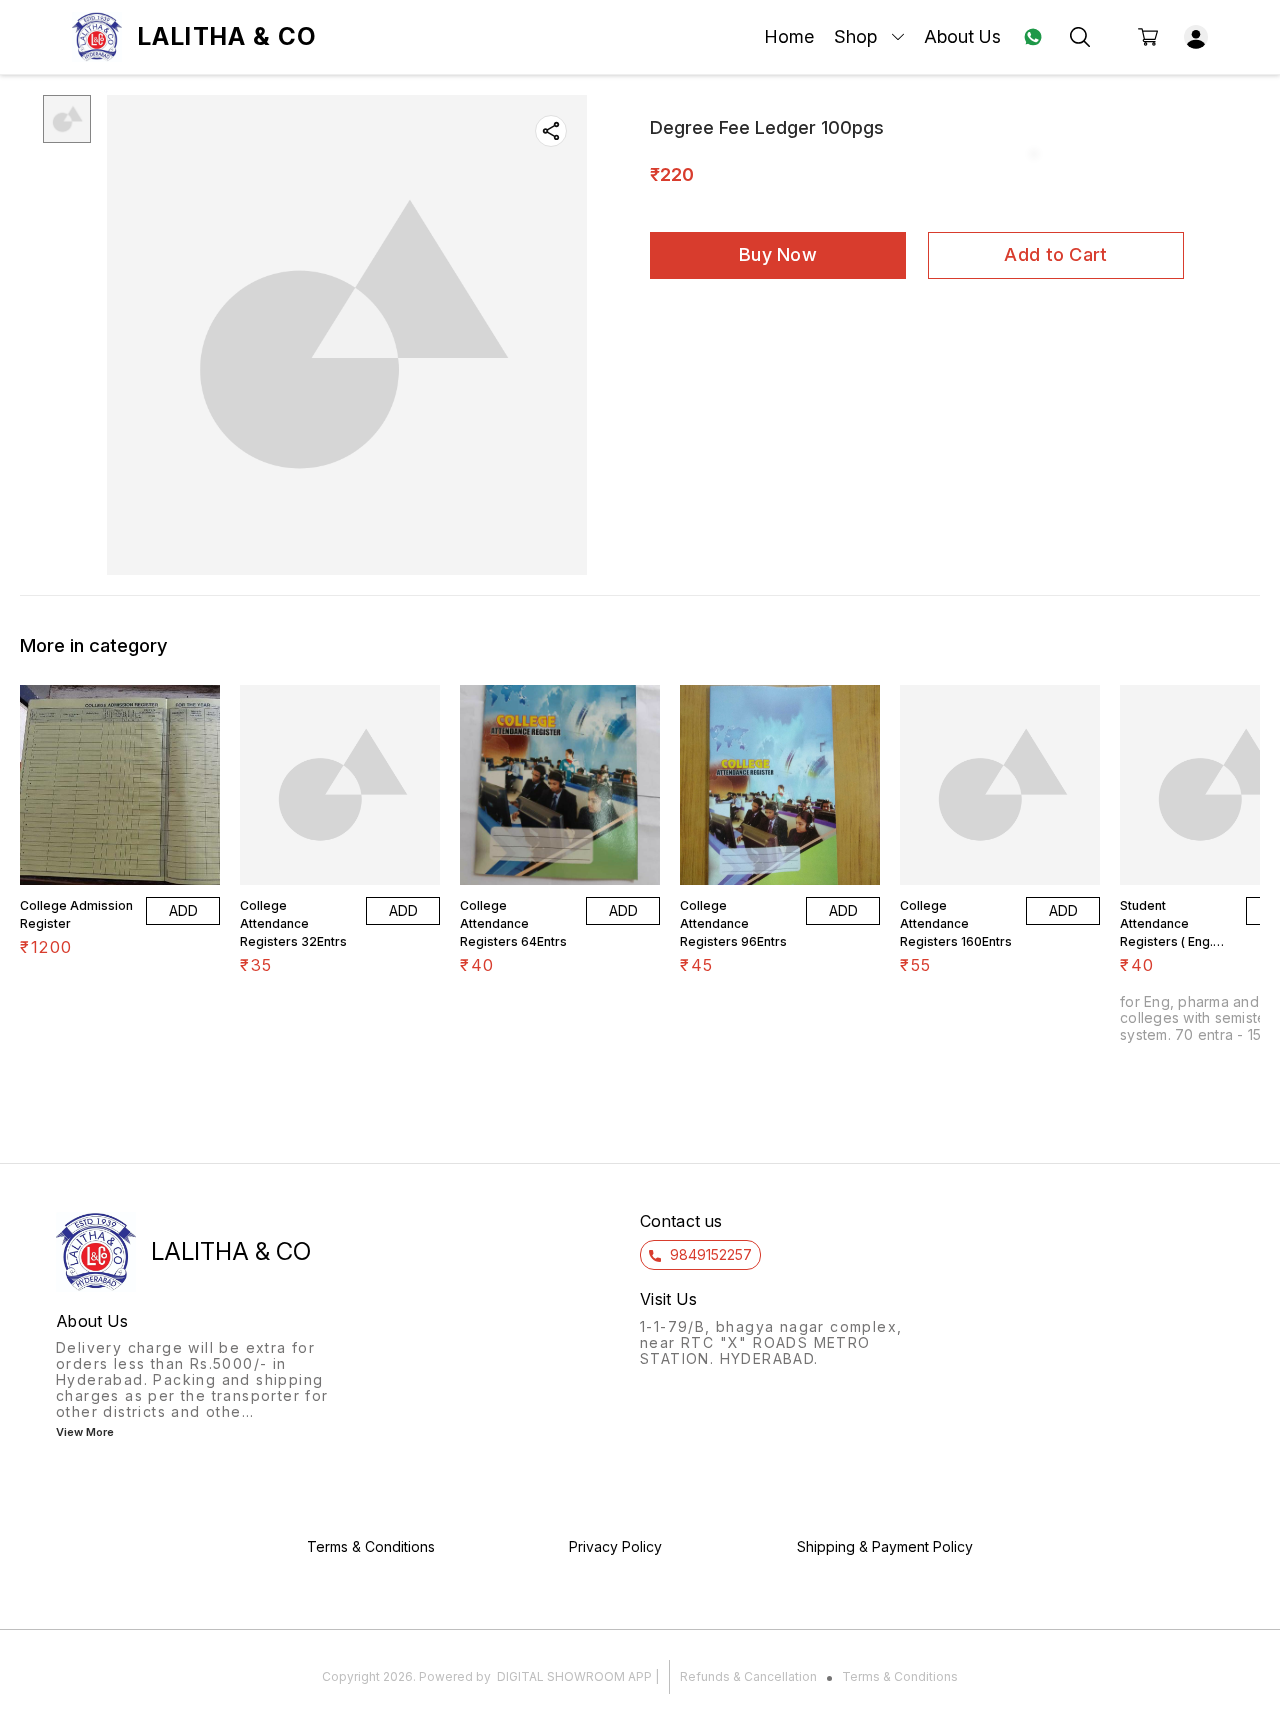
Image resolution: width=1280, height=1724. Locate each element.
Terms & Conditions (900, 1676)
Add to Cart (1055, 254)
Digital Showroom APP (574, 1676)
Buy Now (778, 254)
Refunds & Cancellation (748, 1676)
